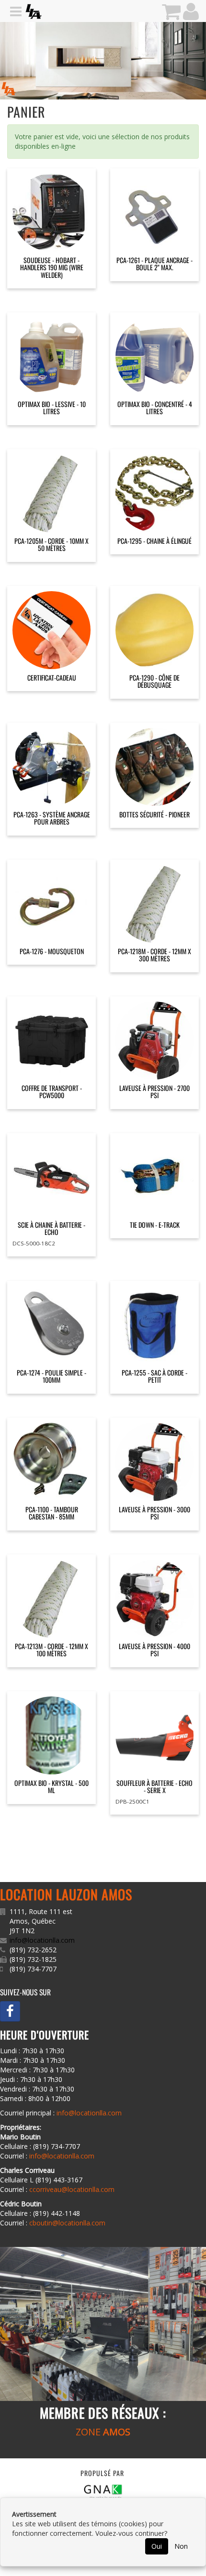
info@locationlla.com (42, 1940)
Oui (157, 2546)
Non (181, 2546)
